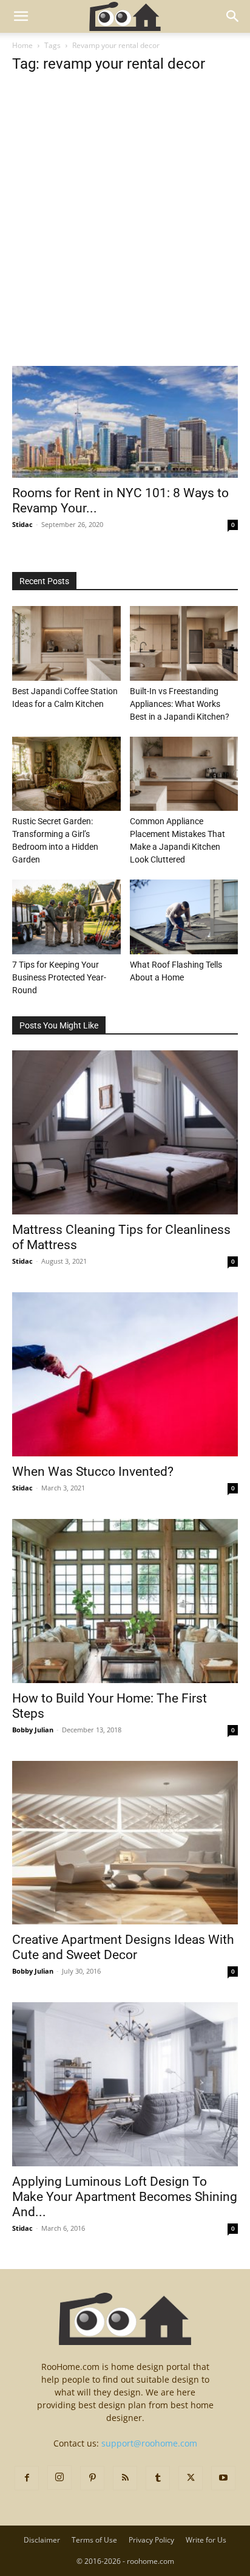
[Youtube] (223, 2478)
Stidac (22, 524)
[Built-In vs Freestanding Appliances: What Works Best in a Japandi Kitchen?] (184, 643)
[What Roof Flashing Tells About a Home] (184, 917)
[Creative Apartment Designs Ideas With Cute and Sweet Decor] (125, 1843)
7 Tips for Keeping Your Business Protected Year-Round (59, 977)
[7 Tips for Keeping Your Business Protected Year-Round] (66, 917)
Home (22, 45)
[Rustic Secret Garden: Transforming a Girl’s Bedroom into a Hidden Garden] (66, 774)
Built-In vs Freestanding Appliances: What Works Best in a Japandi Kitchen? (180, 704)
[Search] (233, 16)
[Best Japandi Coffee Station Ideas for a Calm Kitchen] (66, 643)
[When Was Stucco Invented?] (125, 1374)
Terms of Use (94, 2540)
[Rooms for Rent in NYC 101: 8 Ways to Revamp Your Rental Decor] (125, 422)
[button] (21, 16)
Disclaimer (42, 2540)
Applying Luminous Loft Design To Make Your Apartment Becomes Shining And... (125, 2197)
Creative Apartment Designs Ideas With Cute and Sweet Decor (123, 1947)
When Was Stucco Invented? (93, 1472)
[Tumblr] (158, 2478)
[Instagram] (59, 2478)
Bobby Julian (33, 1730)
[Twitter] (191, 2478)
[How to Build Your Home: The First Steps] (125, 1601)
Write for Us (206, 2540)
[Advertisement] (125, 236)
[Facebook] (27, 2478)
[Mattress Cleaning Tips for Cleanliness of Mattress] (125, 1132)
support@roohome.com (149, 2443)
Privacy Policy (151, 2540)
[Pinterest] (92, 2478)
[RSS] (125, 2478)
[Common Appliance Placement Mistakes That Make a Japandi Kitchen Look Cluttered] (184, 774)
